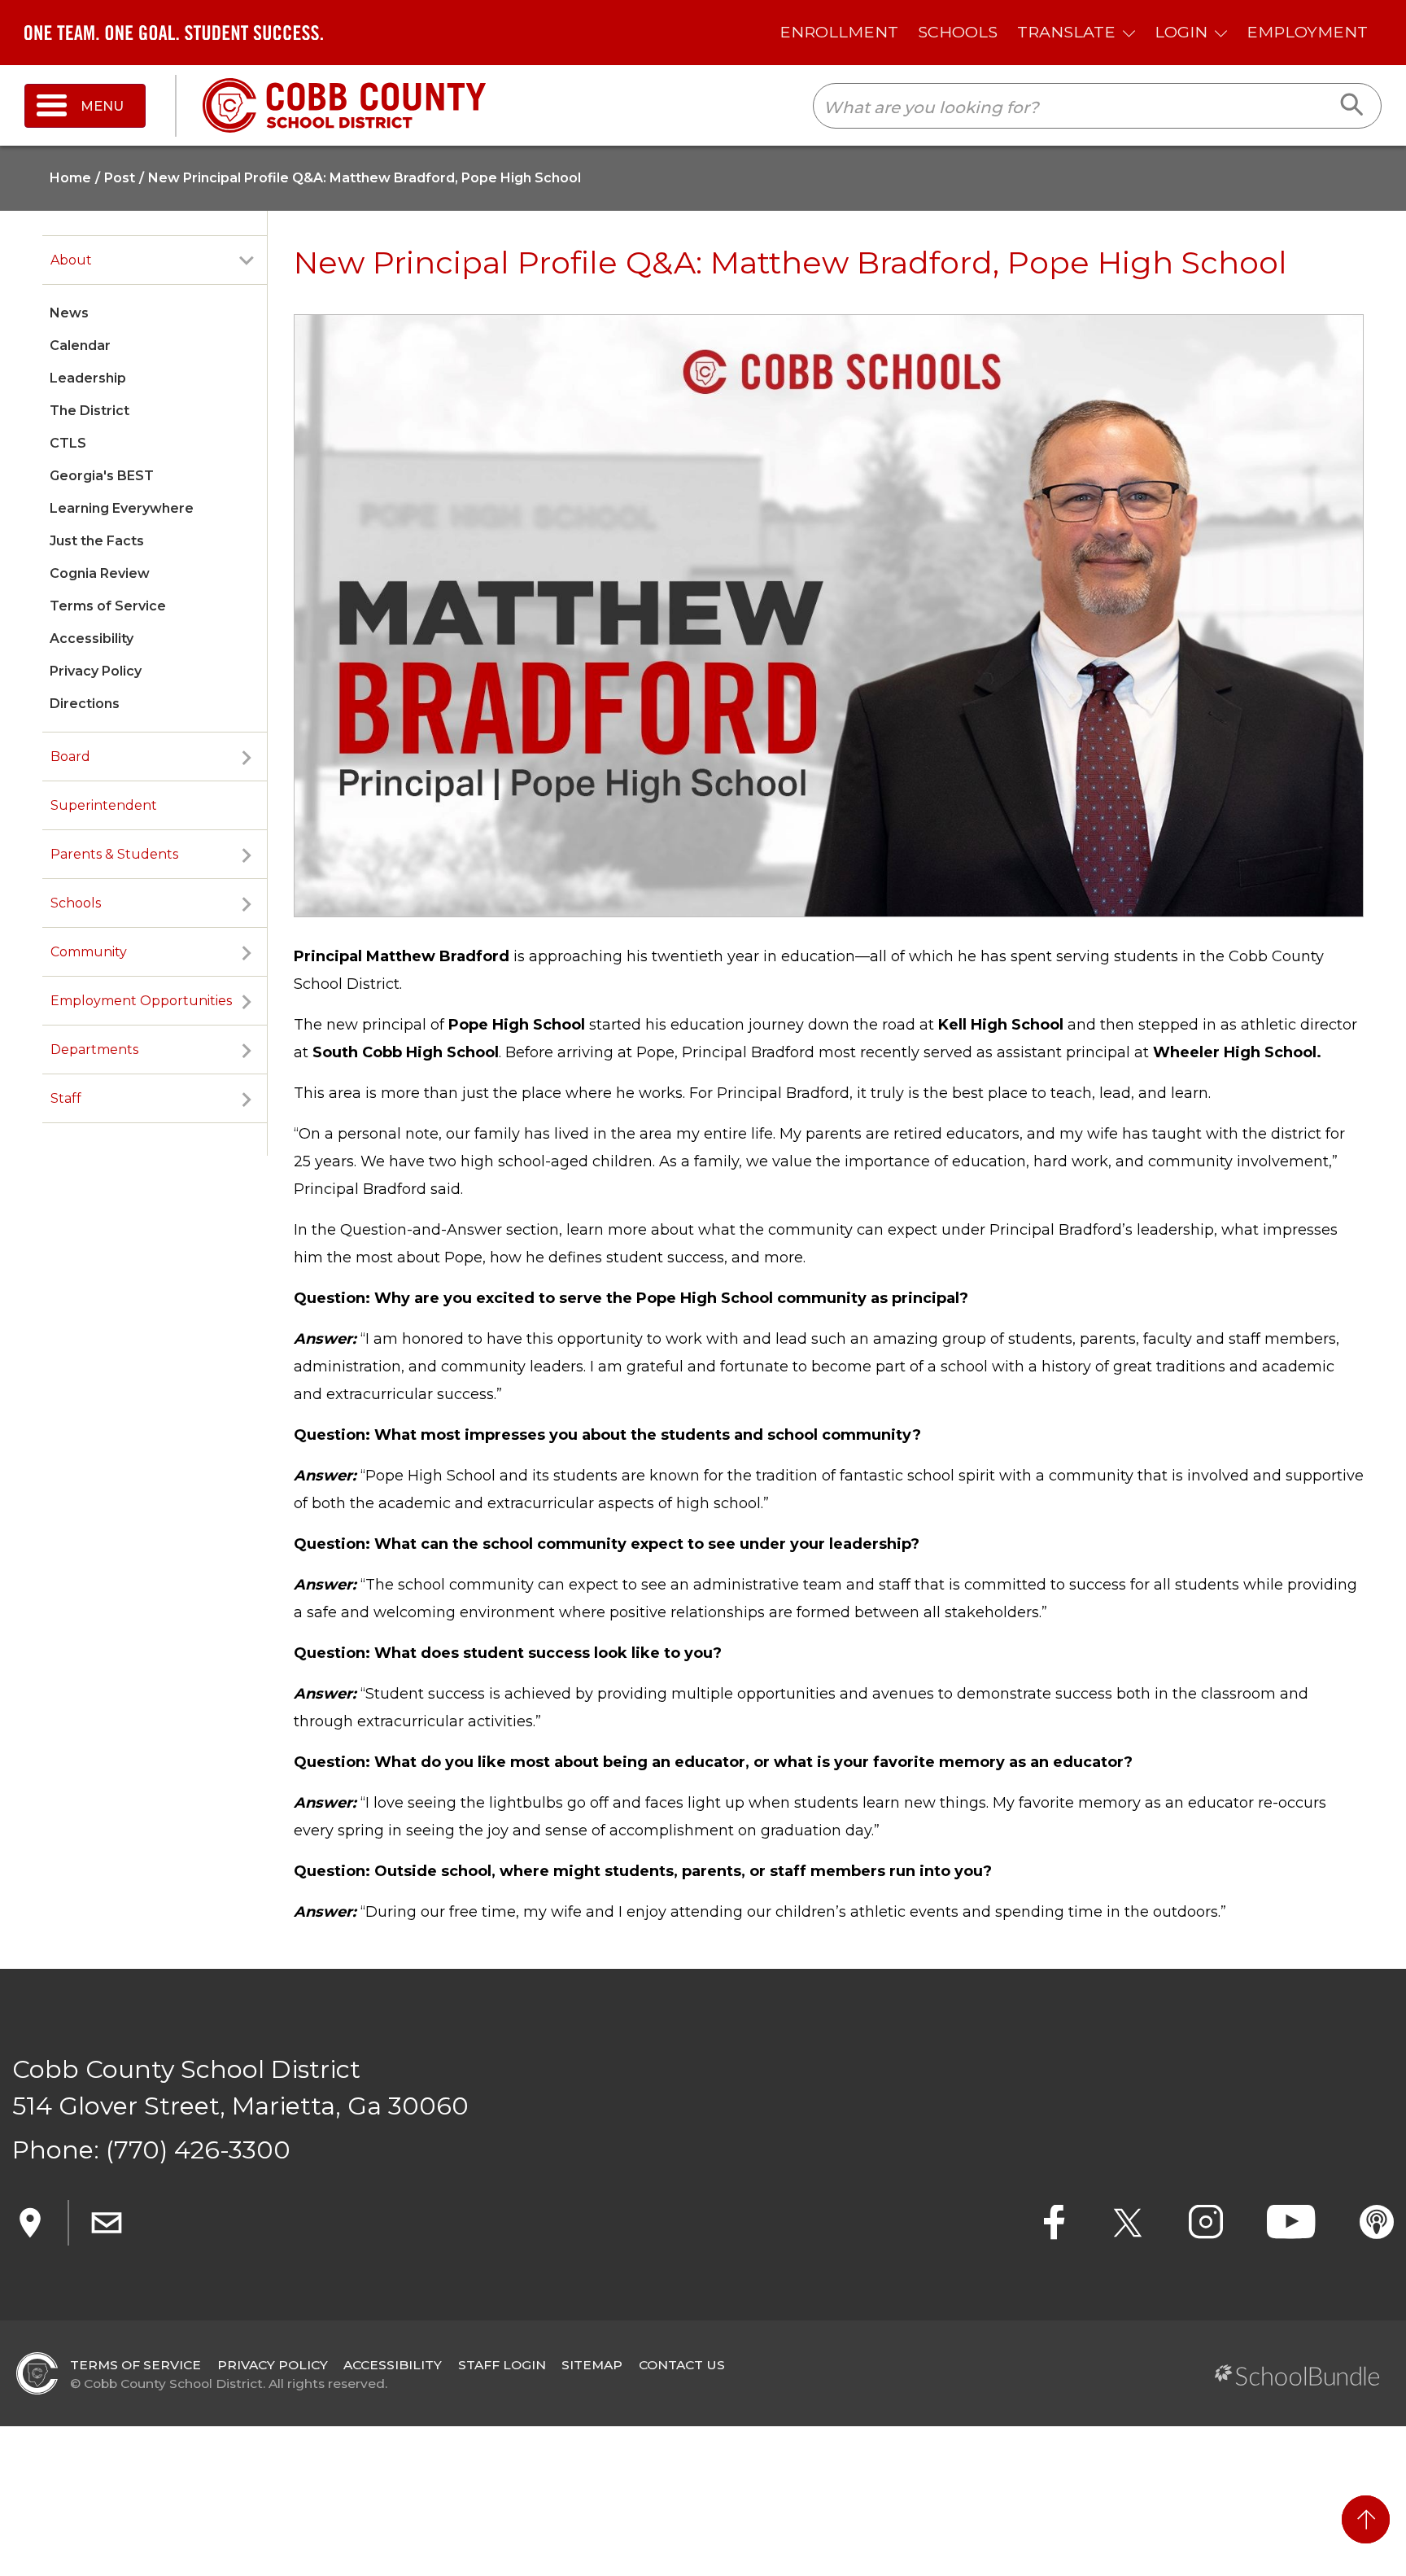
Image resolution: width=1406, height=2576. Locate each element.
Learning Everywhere (122, 508)
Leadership (88, 378)
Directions (85, 704)
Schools (76, 903)
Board (70, 757)
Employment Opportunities (141, 1001)
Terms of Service (108, 606)
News (69, 313)
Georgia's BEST (102, 476)
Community (89, 952)
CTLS (68, 443)
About (71, 260)
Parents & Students (114, 854)
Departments (94, 1050)
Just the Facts (97, 541)
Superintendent (104, 805)
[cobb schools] (344, 105)
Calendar (80, 346)
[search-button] (1353, 106)
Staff (66, 1098)
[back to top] (1366, 2519)
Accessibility (92, 639)
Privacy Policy (96, 671)
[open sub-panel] (247, 260)
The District (90, 411)
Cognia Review (100, 573)
